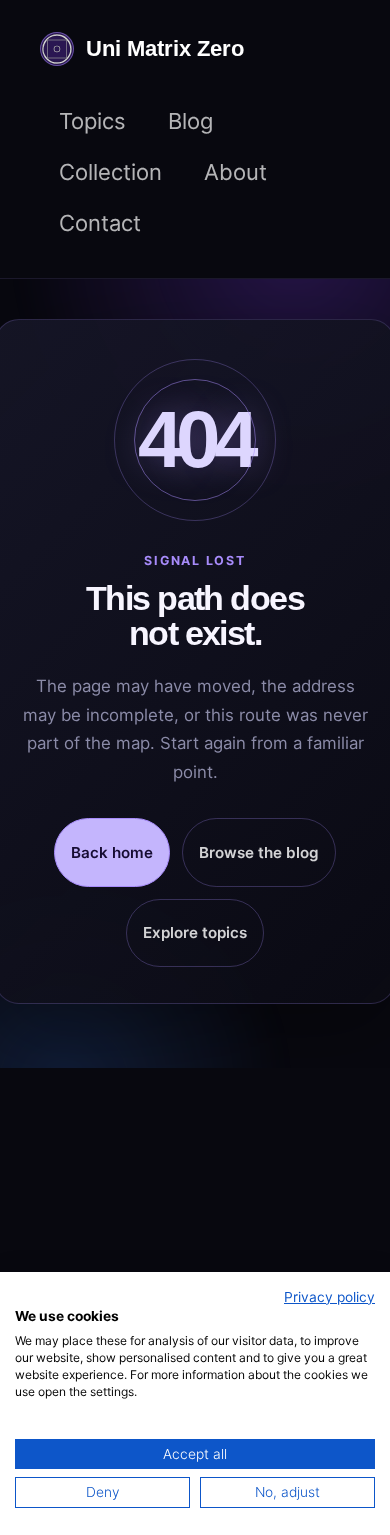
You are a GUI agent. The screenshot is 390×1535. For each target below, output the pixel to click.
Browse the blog (259, 852)
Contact (100, 223)
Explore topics (195, 932)
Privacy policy (329, 1297)
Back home (112, 852)
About (235, 172)
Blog (190, 121)
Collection (110, 172)
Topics (92, 121)
